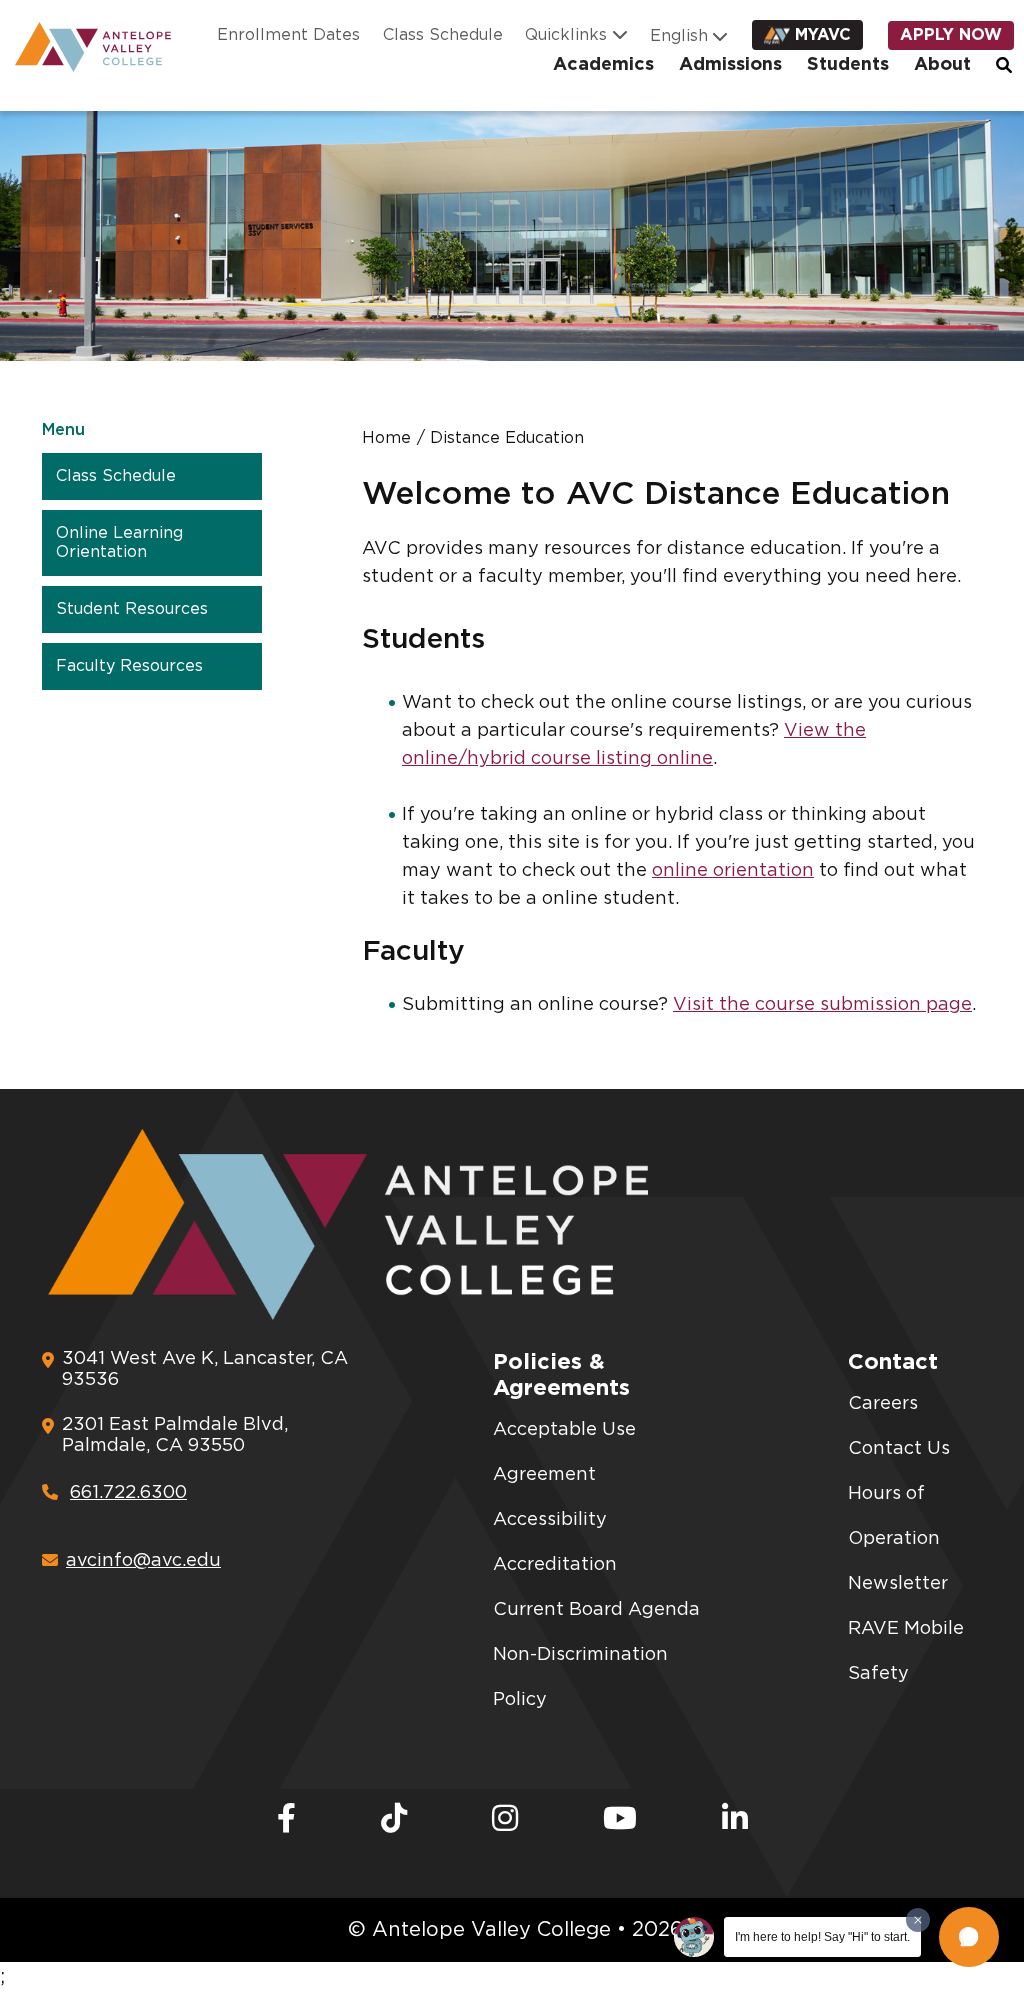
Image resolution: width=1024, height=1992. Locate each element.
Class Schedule (443, 35)
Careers (883, 1404)
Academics (603, 65)
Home (386, 438)
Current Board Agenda (596, 1610)
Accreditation (555, 1565)
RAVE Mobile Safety (906, 1651)
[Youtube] (620, 1820)
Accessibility (550, 1520)
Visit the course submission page (822, 1005)
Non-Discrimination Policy (580, 1677)
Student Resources (132, 609)
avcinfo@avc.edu (143, 1561)
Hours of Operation (894, 1516)
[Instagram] (505, 1820)
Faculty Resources (129, 666)
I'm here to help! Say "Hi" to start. (822, 1937)
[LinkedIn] (735, 1820)
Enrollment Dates (288, 35)
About (942, 65)
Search (1005, 65)
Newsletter (898, 1584)
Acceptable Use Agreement (564, 1452)
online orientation (733, 871)
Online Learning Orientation (119, 542)
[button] (969, 1937)
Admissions (730, 65)
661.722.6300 (128, 1493)
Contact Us (899, 1449)
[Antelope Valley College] (85, 47)
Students (848, 65)
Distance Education (507, 438)
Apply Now (951, 35)
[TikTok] (394, 1820)
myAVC (823, 35)
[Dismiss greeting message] (918, 1920)
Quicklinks (566, 35)
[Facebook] (286, 1820)
